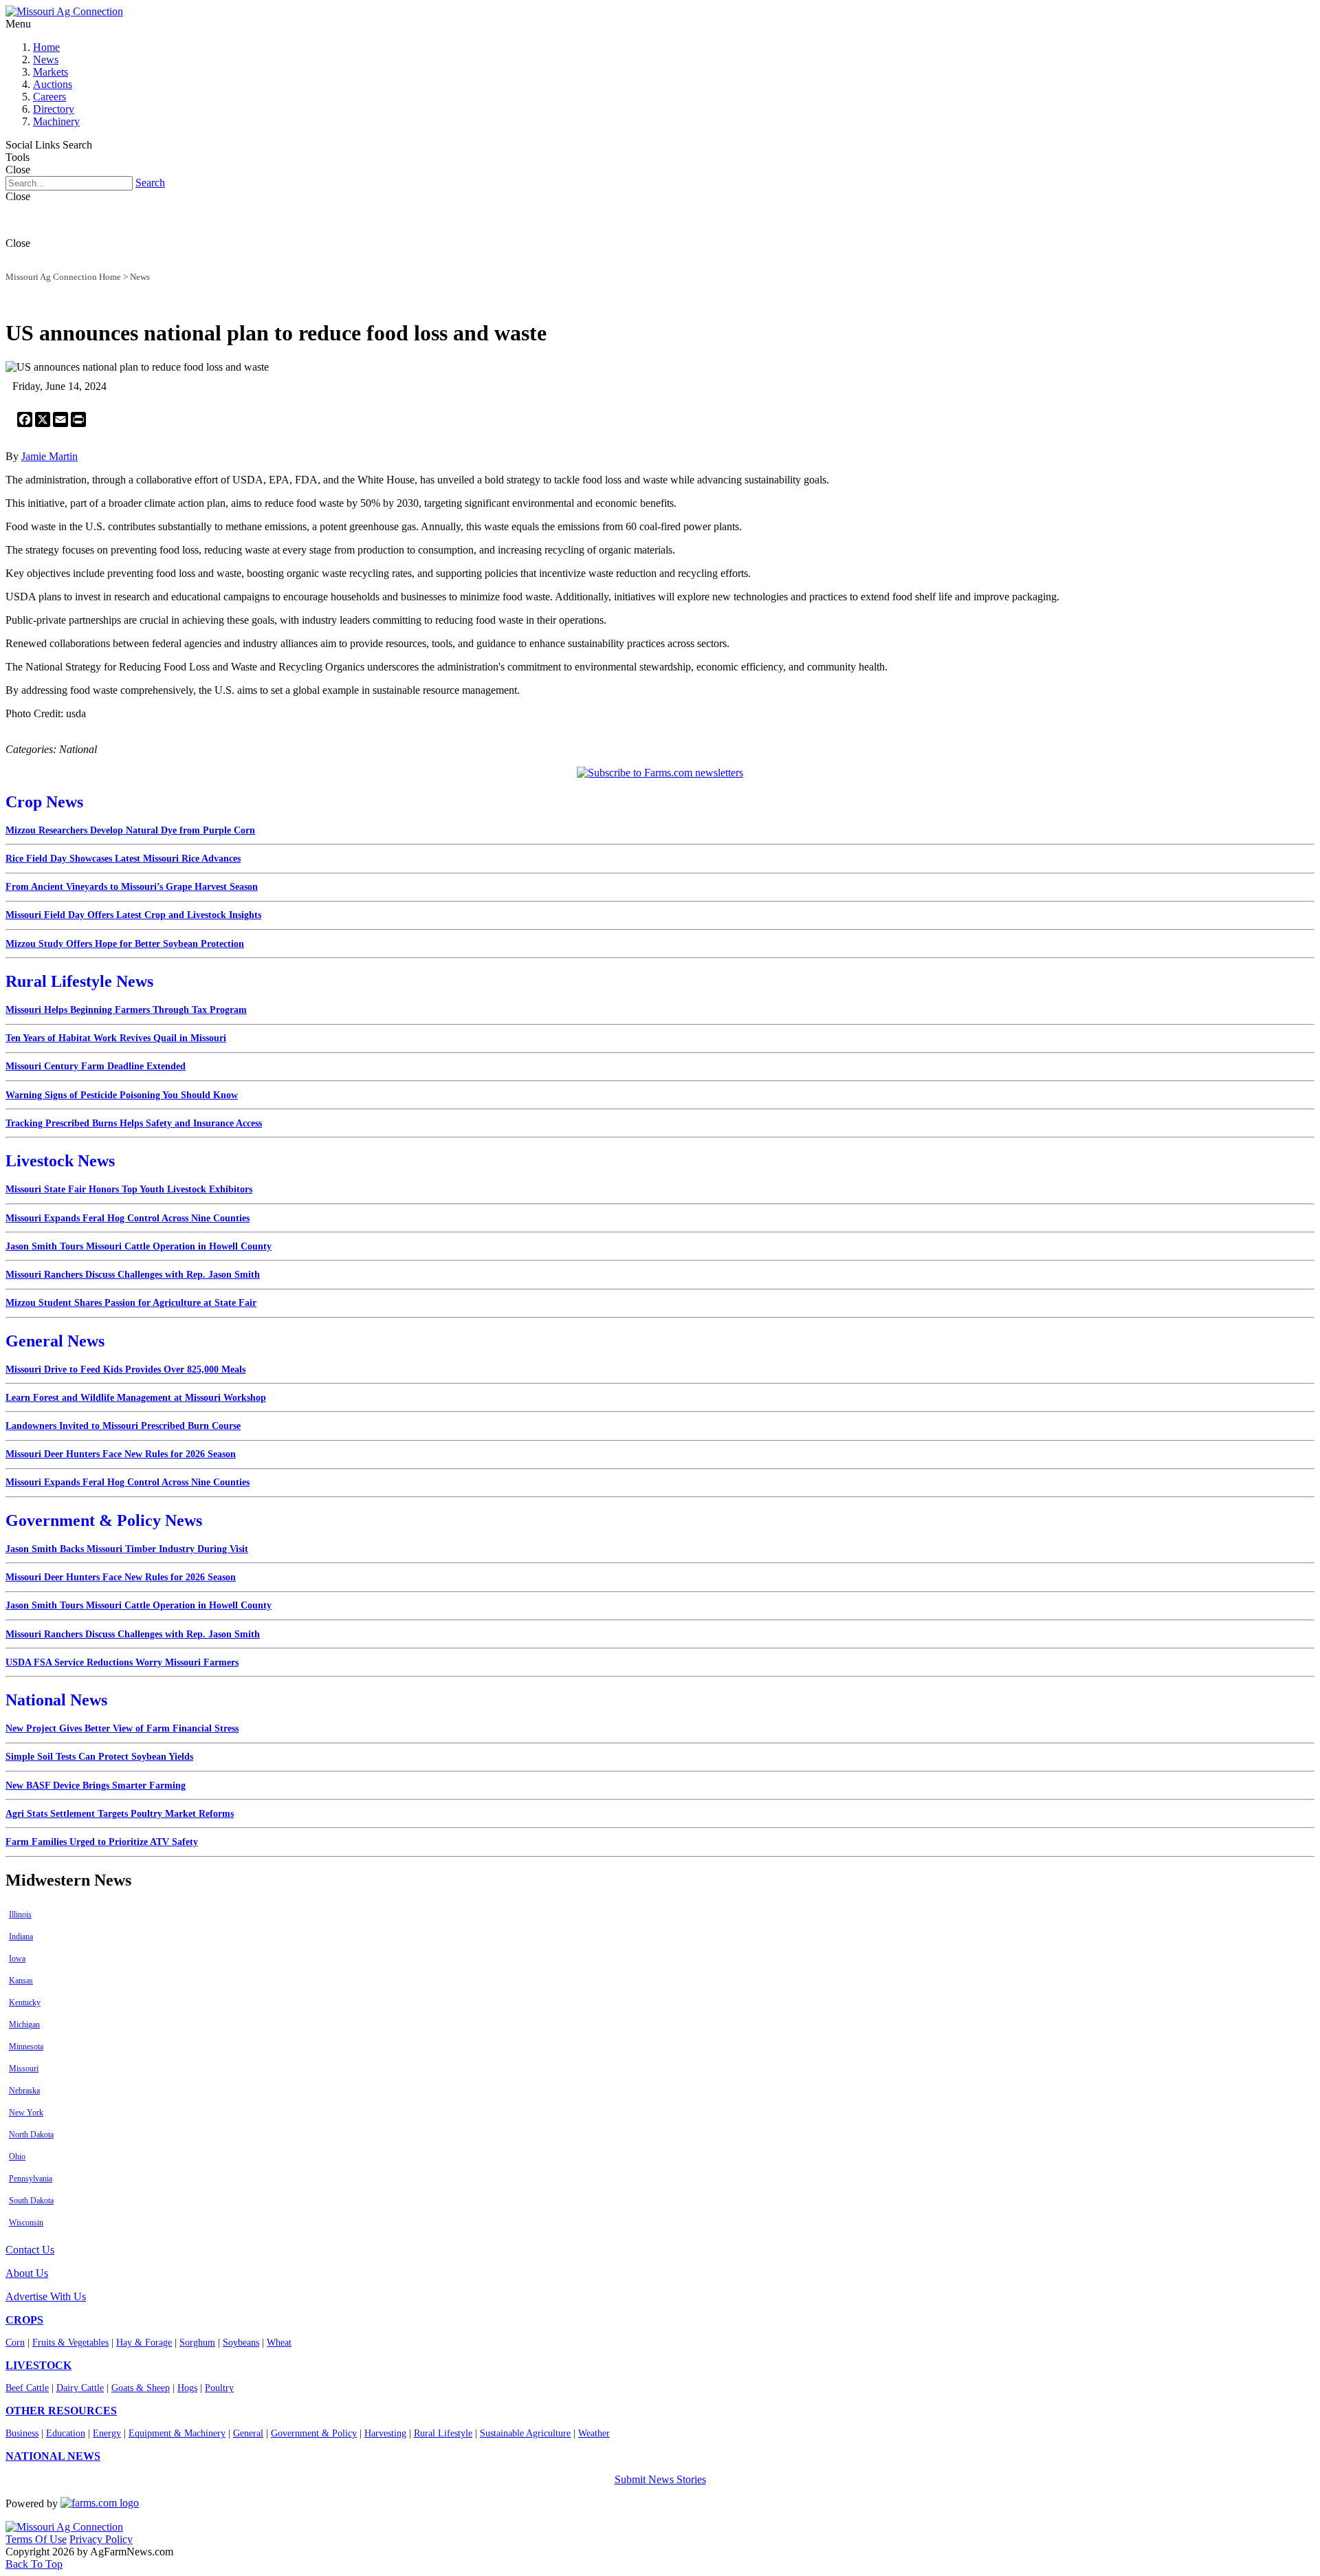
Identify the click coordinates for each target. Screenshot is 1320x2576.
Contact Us (30, 2250)
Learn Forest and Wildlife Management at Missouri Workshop (136, 1398)
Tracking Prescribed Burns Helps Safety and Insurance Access (134, 1123)
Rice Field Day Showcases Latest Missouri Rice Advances (123, 859)
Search (150, 183)
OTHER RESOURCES (61, 2411)
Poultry (219, 2388)
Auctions (53, 84)
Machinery (56, 121)
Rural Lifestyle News (79, 981)
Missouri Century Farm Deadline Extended (96, 1066)
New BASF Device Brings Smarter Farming (96, 1786)
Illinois (20, 1914)
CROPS (24, 2320)
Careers (49, 97)
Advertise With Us (46, 2296)
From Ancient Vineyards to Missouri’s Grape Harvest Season (132, 887)
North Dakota (31, 2135)
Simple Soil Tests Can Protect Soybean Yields (99, 1757)
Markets (51, 72)
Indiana (21, 1936)
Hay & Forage (144, 2343)
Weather (594, 2433)
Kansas (21, 1980)
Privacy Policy (101, 2539)
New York (26, 2113)
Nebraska (24, 2091)
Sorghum (197, 2343)
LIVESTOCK (38, 2365)
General (248, 2433)
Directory (54, 109)
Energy (107, 2433)
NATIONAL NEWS (53, 2456)
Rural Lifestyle (443, 2433)
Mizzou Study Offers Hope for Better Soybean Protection (125, 944)
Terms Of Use (36, 2539)
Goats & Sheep (141, 2388)
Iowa (17, 1958)
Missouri (24, 2069)
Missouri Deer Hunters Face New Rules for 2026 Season (121, 1454)
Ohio (17, 2157)
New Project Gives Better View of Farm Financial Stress (122, 1728)
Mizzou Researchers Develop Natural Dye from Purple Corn (130, 830)
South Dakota (31, 2201)
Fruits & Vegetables (70, 2343)
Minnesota (26, 2046)
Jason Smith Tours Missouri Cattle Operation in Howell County (139, 1246)
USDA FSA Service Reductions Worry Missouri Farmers (122, 1662)
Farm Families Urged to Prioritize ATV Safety (102, 1842)
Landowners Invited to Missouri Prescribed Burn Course (123, 1426)
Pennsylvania (31, 2179)
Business (22, 2433)
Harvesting (385, 2433)
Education (66, 2433)
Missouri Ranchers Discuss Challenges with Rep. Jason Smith (133, 1275)
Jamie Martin (49, 456)
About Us (27, 2273)
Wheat (279, 2343)
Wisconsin (26, 2223)
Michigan (24, 2024)
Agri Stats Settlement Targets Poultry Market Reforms (120, 1814)
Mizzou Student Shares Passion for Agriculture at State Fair (131, 1303)
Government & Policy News (104, 1520)
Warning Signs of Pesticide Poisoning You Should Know (122, 1095)
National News (56, 1700)
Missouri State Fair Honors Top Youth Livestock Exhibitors (129, 1189)
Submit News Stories (660, 2479)
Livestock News (60, 1161)
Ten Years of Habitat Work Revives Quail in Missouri (116, 1038)
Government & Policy (314, 2433)
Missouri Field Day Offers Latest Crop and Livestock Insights (133, 915)
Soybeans (241, 2343)
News (46, 59)
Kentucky (25, 2002)
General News (55, 1341)
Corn (15, 2343)
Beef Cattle (27, 2388)
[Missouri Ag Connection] (64, 11)
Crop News (44, 802)
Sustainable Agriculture (525, 2433)
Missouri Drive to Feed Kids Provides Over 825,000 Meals (125, 1369)
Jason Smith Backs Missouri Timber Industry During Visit (127, 1549)
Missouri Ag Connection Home (63, 277)
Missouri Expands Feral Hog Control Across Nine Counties (128, 1218)
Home (46, 47)
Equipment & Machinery (177, 2433)
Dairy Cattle (80, 2388)
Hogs (187, 2388)
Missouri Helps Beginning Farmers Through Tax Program (126, 1010)
